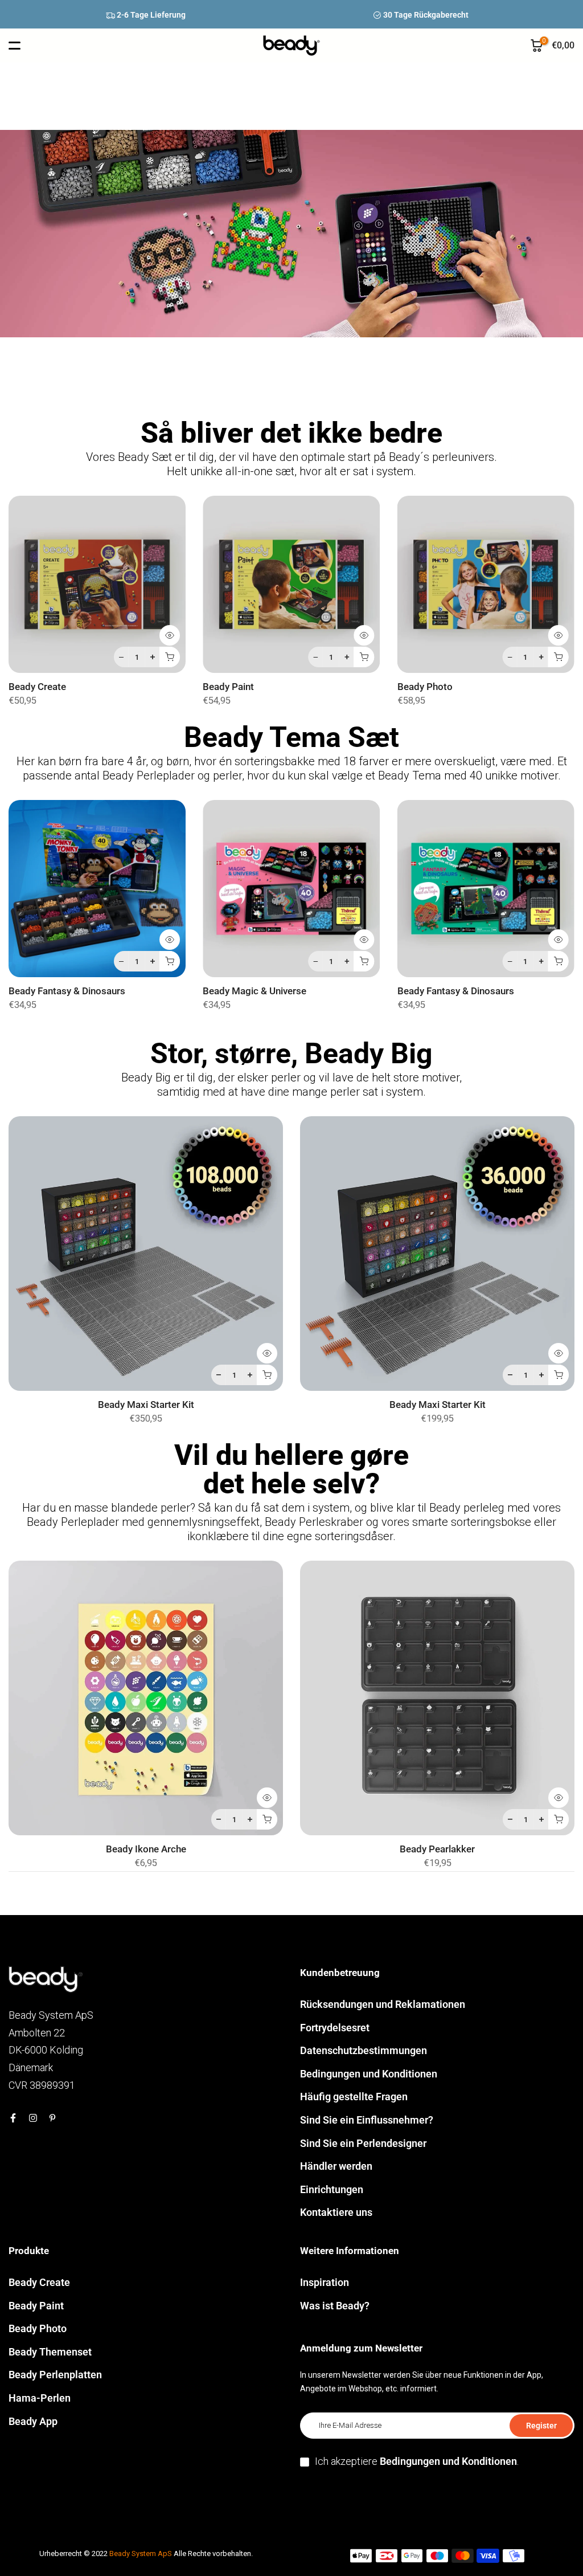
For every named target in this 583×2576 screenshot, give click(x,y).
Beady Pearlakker (437, 1849)
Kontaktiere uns (336, 2212)
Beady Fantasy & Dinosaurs (67, 992)
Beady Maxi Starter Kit (146, 1405)
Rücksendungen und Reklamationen (383, 2004)
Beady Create (37, 687)
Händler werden (336, 2166)
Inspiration (325, 2282)
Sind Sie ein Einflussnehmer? (367, 2120)
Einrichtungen (332, 2189)
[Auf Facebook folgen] (13, 2118)
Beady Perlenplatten (55, 2375)
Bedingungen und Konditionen (369, 2074)
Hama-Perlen (40, 2398)
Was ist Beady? (335, 2306)
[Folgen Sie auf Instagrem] (33, 2118)
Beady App (33, 2421)
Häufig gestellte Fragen (354, 2097)
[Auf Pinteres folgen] (52, 2118)
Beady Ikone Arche (146, 1849)
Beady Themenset (50, 2352)
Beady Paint (228, 687)
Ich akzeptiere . (417, 2461)
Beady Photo (425, 687)
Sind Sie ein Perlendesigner (363, 2143)
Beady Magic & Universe (254, 992)
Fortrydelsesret (335, 2028)
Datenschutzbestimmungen (364, 2050)
